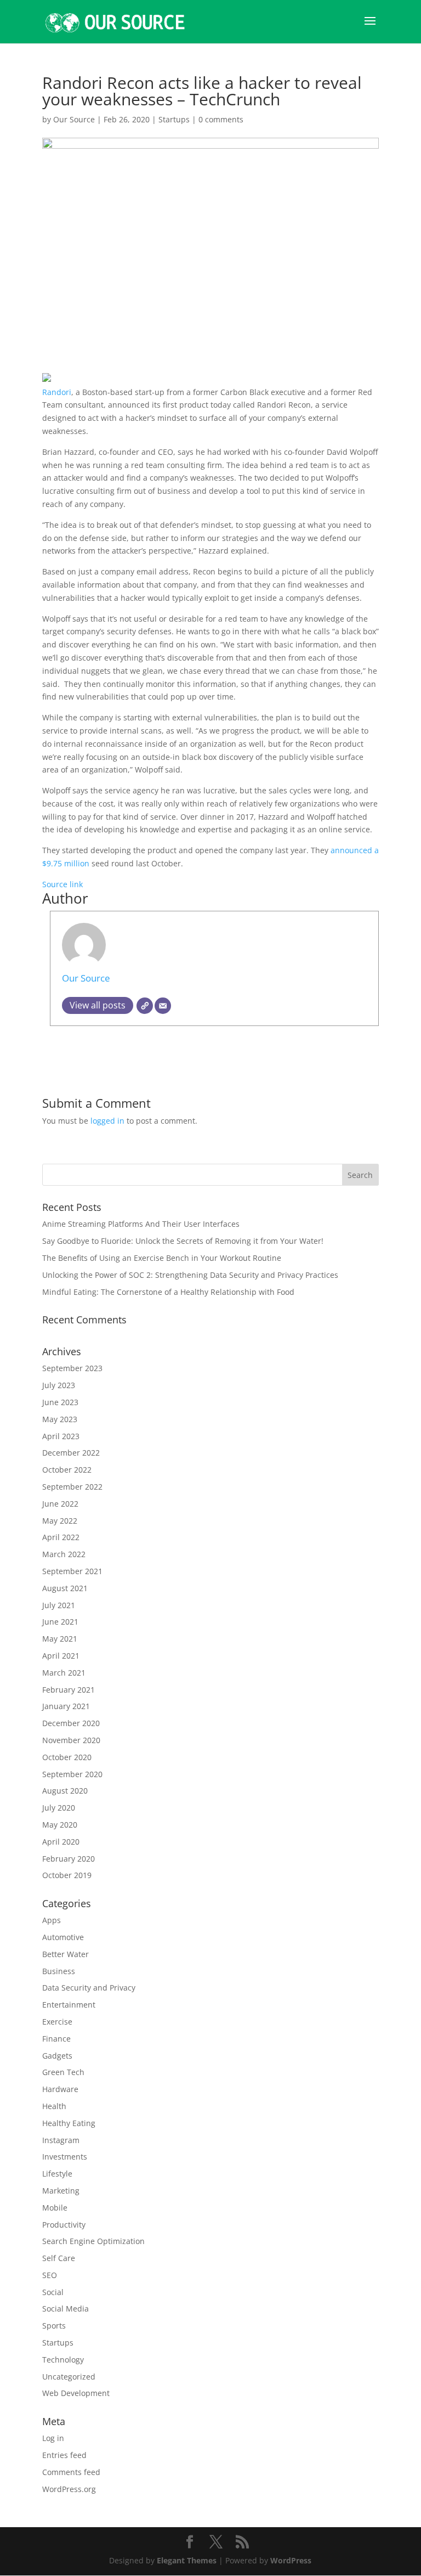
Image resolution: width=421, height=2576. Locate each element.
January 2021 (66, 1706)
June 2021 (60, 1622)
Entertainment (69, 2005)
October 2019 (67, 1875)
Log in (53, 2438)
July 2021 (59, 1605)
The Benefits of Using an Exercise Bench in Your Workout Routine (162, 1258)
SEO (50, 2275)
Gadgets (57, 2056)
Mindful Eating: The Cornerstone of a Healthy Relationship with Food (168, 1292)
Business (59, 1971)
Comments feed (71, 2472)
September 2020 (72, 1774)
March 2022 (64, 1554)
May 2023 (60, 1419)
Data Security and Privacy (89, 1988)
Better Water (66, 1954)
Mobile (55, 2208)
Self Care (59, 2258)
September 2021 (72, 1571)
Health (54, 2106)
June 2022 (60, 1504)
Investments (65, 2157)
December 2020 (71, 1723)
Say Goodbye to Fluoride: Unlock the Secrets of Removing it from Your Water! (183, 1241)
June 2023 (60, 1402)
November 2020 (71, 1740)
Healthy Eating (69, 2123)
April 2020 (61, 1842)
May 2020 (60, 1825)
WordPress (291, 2560)
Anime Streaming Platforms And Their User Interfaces (141, 1224)
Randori (57, 392)
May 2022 (60, 1521)
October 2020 (67, 1757)
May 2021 (60, 1639)
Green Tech (63, 2072)
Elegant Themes (187, 2560)
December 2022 (71, 1453)
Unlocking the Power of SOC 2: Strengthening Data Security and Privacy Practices (190, 1275)
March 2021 (64, 1673)
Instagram (61, 2140)
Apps (52, 1920)
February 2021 (69, 1690)
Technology (63, 2360)
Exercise (57, 2022)
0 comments (221, 119)
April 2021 (61, 1656)
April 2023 (61, 1436)
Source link (62, 884)
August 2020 (65, 1791)
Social (53, 2292)
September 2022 (72, 1487)
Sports (54, 2326)
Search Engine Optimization (93, 2241)
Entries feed (64, 2455)
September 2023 (72, 1368)
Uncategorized (69, 2377)
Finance (56, 2039)
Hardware (60, 2089)
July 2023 (59, 1385)
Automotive (63, 1937)
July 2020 (59, 1808)
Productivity (64, 2225)
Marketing (61, 2191)
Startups (174, 119)
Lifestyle (57, 2174)
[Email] (163, 1006)
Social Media (66, 2309)
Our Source (74, 119)
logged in (107, 1121)
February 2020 (69, 1859)
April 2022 (61, 1537)
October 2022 (67, 1470)
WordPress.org (69, 2489)
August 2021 (65, 1588)
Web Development (76, 2393)
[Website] (145, 1006)
